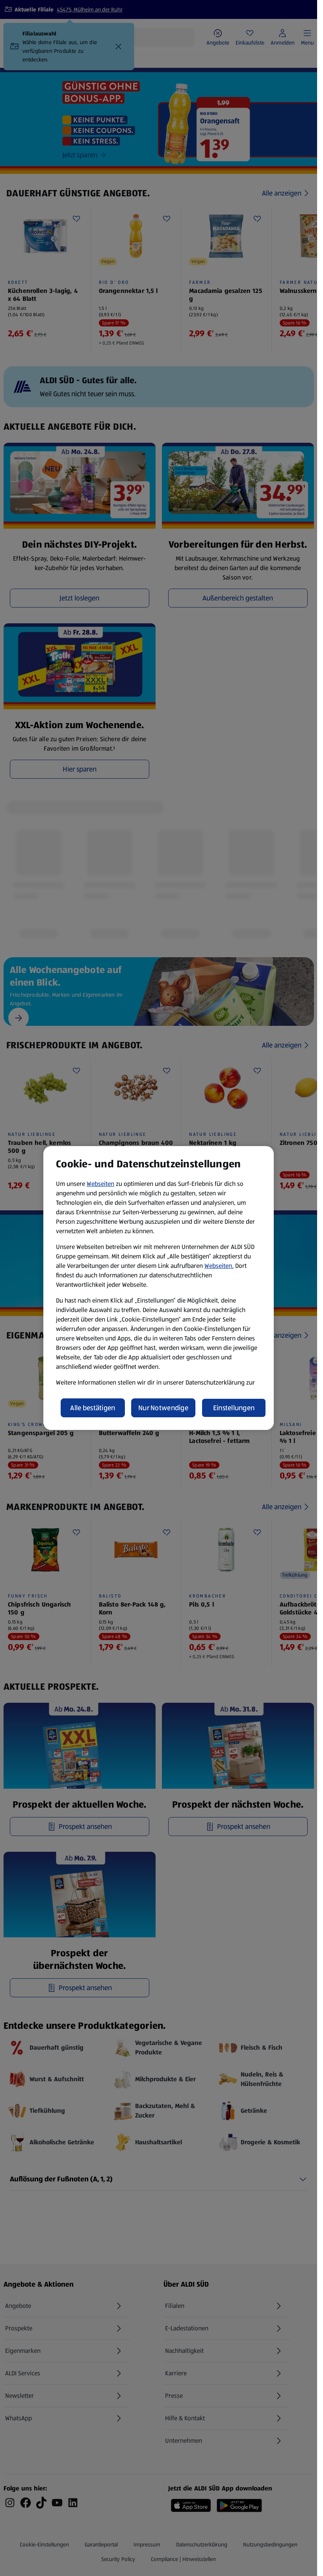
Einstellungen (234, 1408)
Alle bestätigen (93, 1408)
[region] (159, 1288)
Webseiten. (219, 1266)
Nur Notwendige (163, 1408)
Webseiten (100, 1184)
